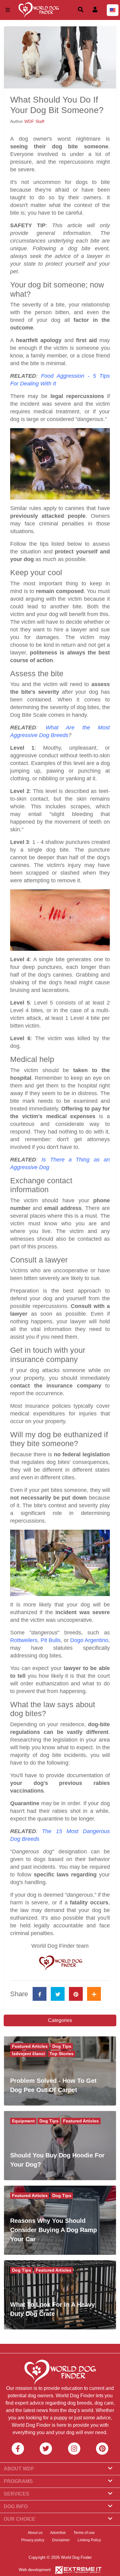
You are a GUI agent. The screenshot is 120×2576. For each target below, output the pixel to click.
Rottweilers (24, 1640)
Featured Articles (30, 2046)
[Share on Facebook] (40, 1994)
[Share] (94, 1994)
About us (35, 2533)
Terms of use (84, 2533)
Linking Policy (89, 2540)
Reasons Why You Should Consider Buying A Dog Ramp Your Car (54, 2230)
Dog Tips (62, 2046)
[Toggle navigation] (8, 10)
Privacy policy (33, 2540)
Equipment (23, 2121)
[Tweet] (58, 1994)
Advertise (58, 2533)
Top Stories (62, 2054)
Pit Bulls (51, 1640)
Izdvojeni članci (28, 2054)
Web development (35, 2570)
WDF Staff (34, 121)
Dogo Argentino (89, 1640)
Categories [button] (60, 2020)
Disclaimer (61, 2540)
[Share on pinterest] (76, 1994)
